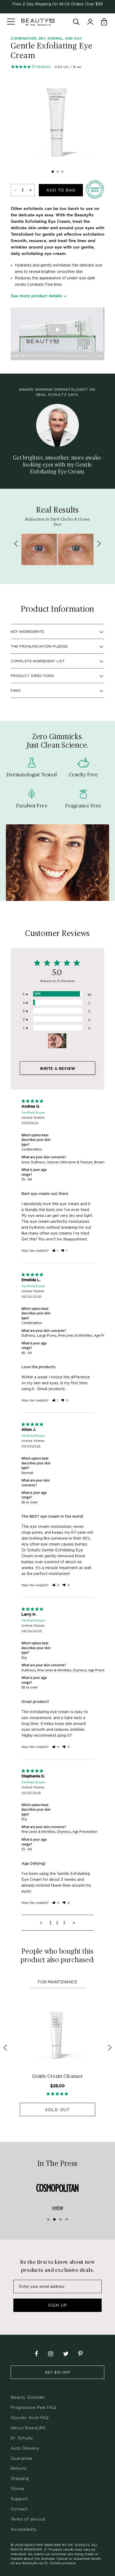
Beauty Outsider (28, 2397)
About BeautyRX (28, 2428)
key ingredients (28, 631)
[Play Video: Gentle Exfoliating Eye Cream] (57, 330)
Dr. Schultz (22, 2438)
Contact (19, 2509)
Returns (19, 2468)
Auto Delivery (25, 2448)
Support (19, 2499)
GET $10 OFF (58, 2372)
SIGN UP (57, 2305)
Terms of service (28, 2519)
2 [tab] (57, 172)
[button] (55, 1251)
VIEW (58, 2208)
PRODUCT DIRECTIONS (32, 676)
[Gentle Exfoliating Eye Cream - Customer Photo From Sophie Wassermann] (57, 1041)
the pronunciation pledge (39, 646)
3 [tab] (62, 172)
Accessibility (24, 2529)
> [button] (74, 1923)
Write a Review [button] (58, 1069)
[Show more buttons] (99, 356)
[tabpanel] (57, 121)
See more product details (36, 296)
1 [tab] (53, 172)
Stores (18, 2489)
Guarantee (22, 2458)
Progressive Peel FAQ (33, 2407)
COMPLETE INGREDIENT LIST (38, 661)
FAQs (16, 690)
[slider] (57, 356)
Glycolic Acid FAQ (30, 2418)
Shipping (20, 2478)
